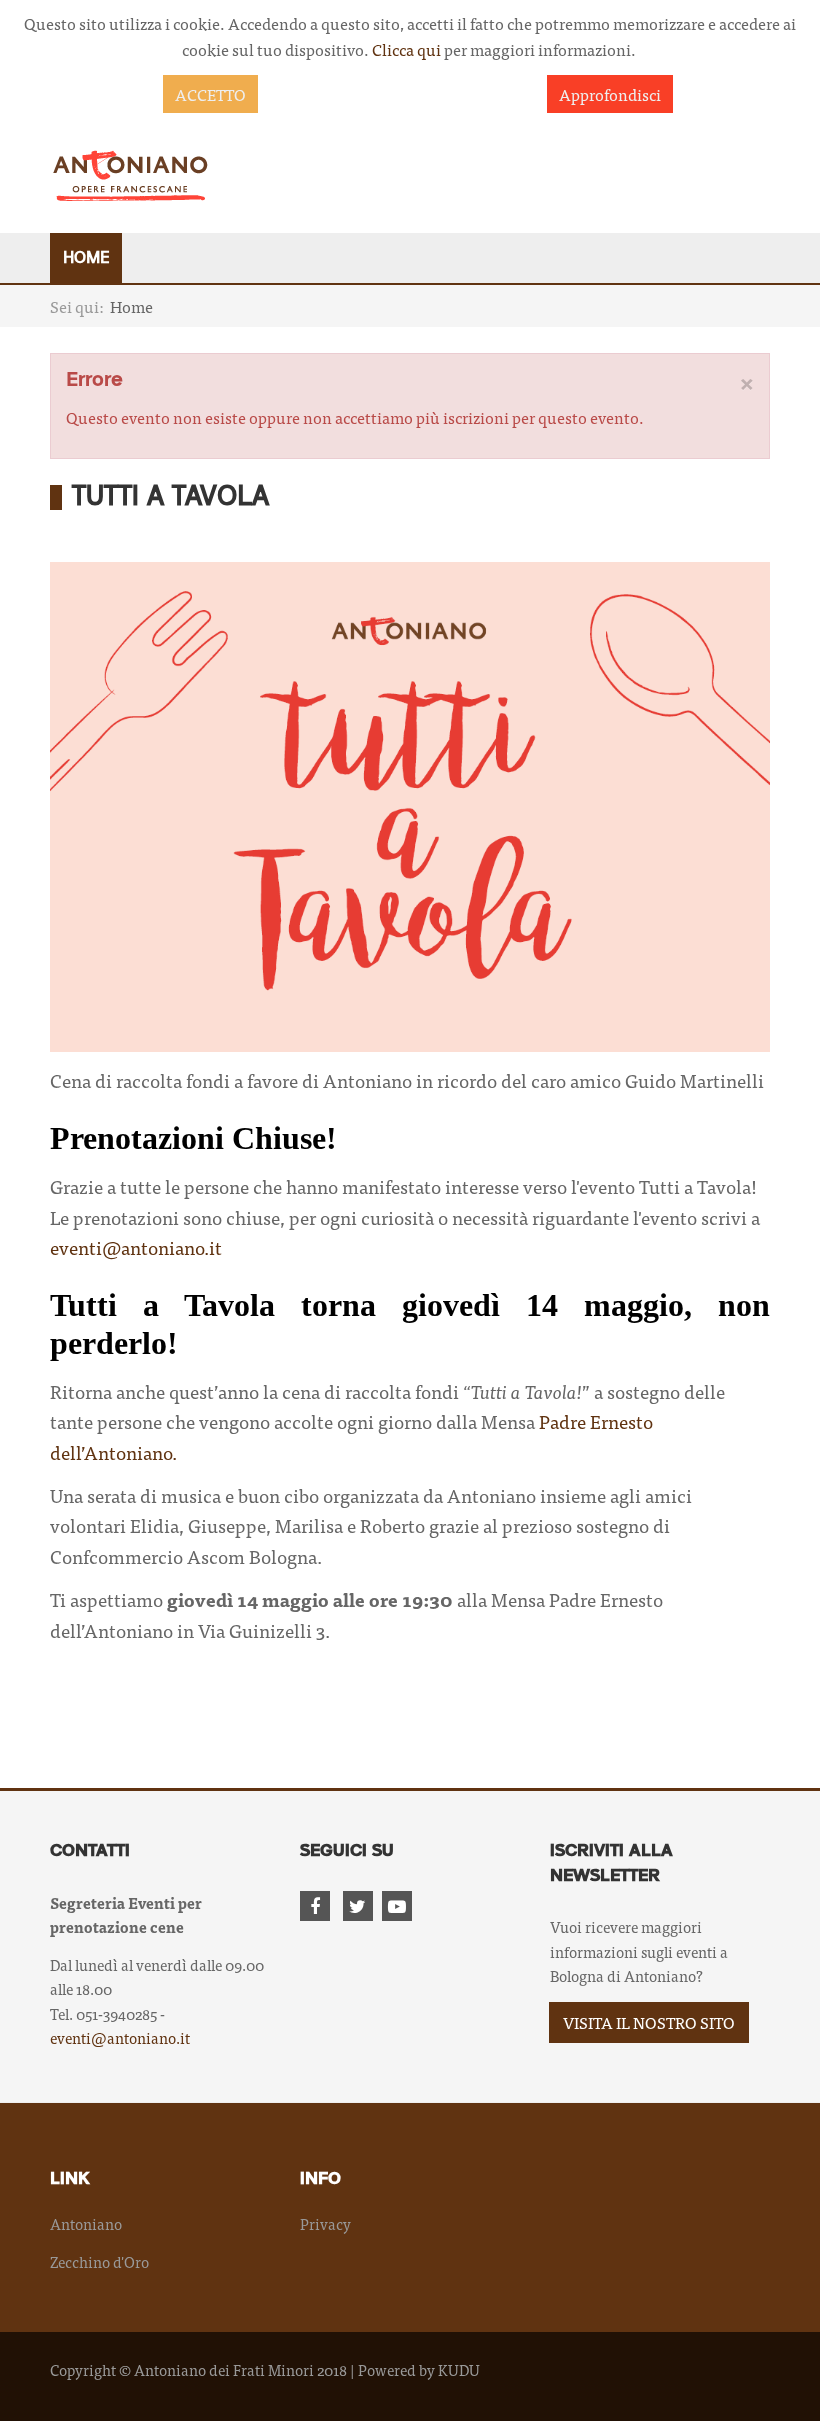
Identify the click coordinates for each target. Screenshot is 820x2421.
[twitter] (361, 1906)
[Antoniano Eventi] (130, 175)
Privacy (325, 2223)
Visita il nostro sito (649, 2022)
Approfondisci (610, 94)
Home (86, 258)
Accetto (210, 94)
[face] (318, 1906)
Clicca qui (406, 49)
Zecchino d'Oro (99, 2261)
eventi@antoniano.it (136, 1247)
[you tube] (400, 1906)
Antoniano (86, 2223)
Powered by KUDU (419, 2369)
